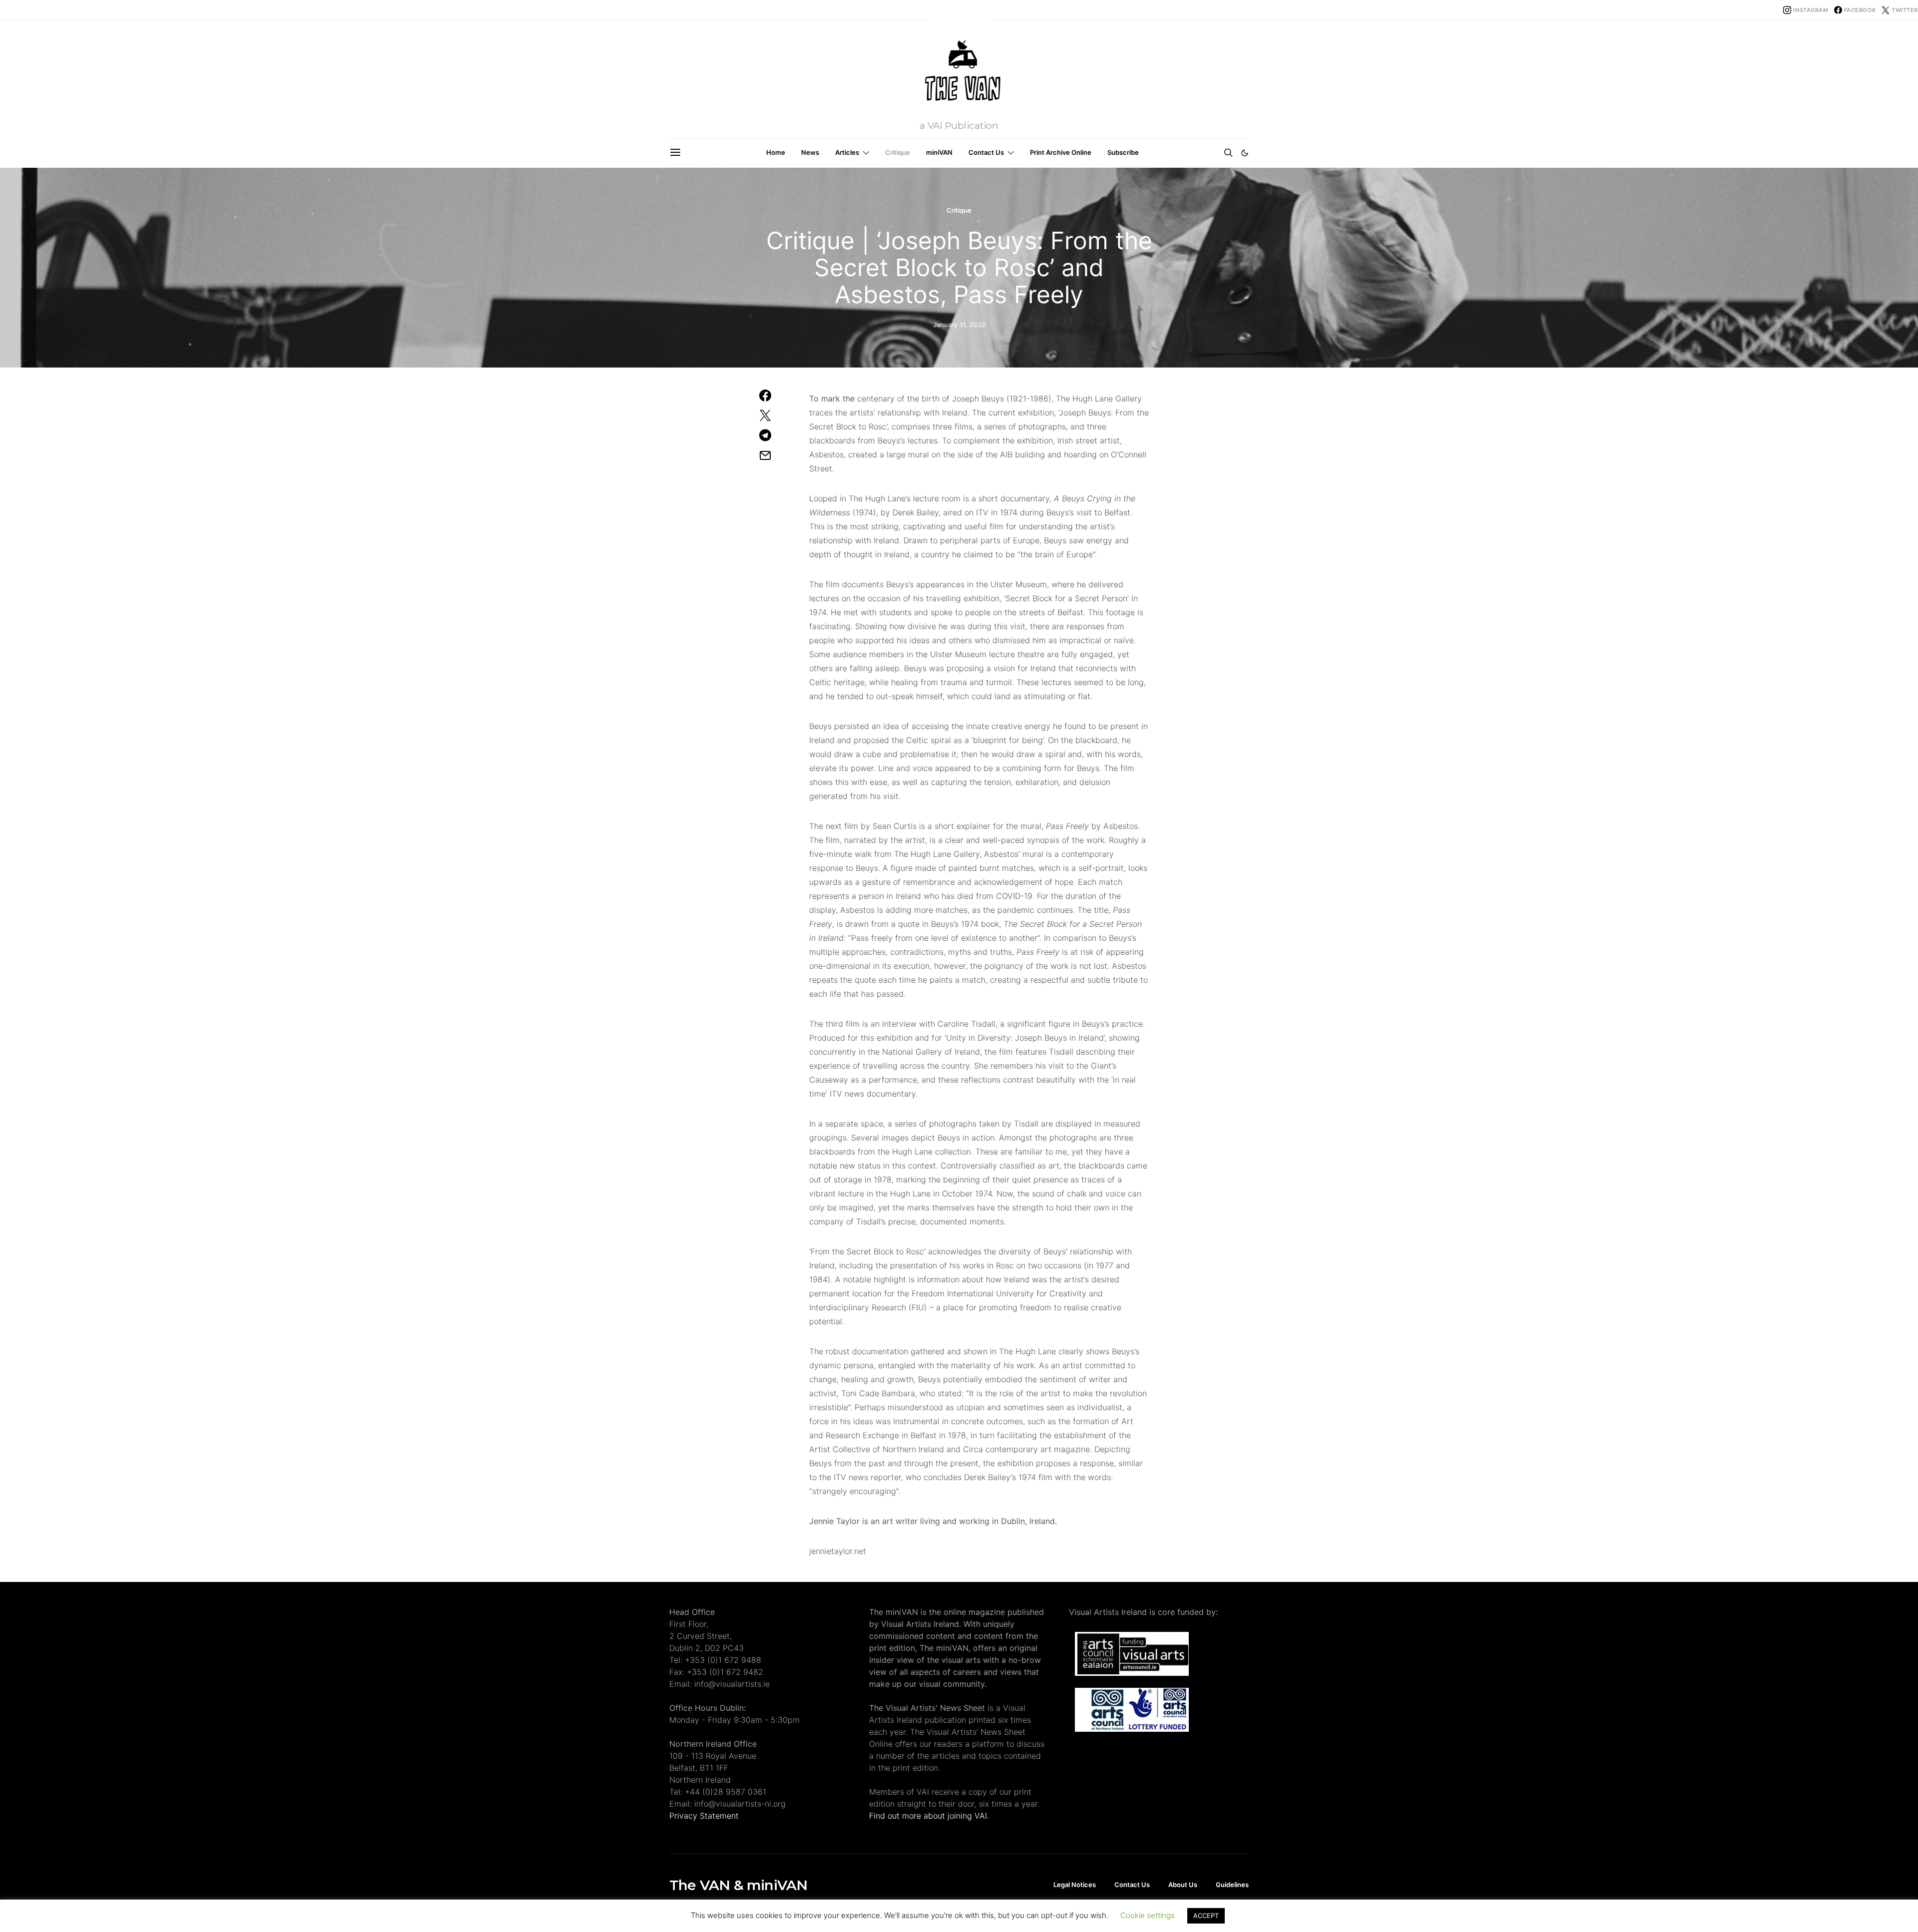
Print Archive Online (1061, 152)
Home (776, 152)
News (810, 152)
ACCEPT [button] (1206, 1916)
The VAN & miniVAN (738, 1885)
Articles (847, 152)
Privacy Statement (704, 1816)
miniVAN (939, 152)
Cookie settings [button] (1148, 1915)
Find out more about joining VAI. (929, 1816)
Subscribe (1123, 152)
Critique (898, 152)
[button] (1245, 153)
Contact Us (986, 152)
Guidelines (1232, 1885)
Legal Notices (1075, 1885)
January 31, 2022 (959, 325)
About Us (1183, 1885)
